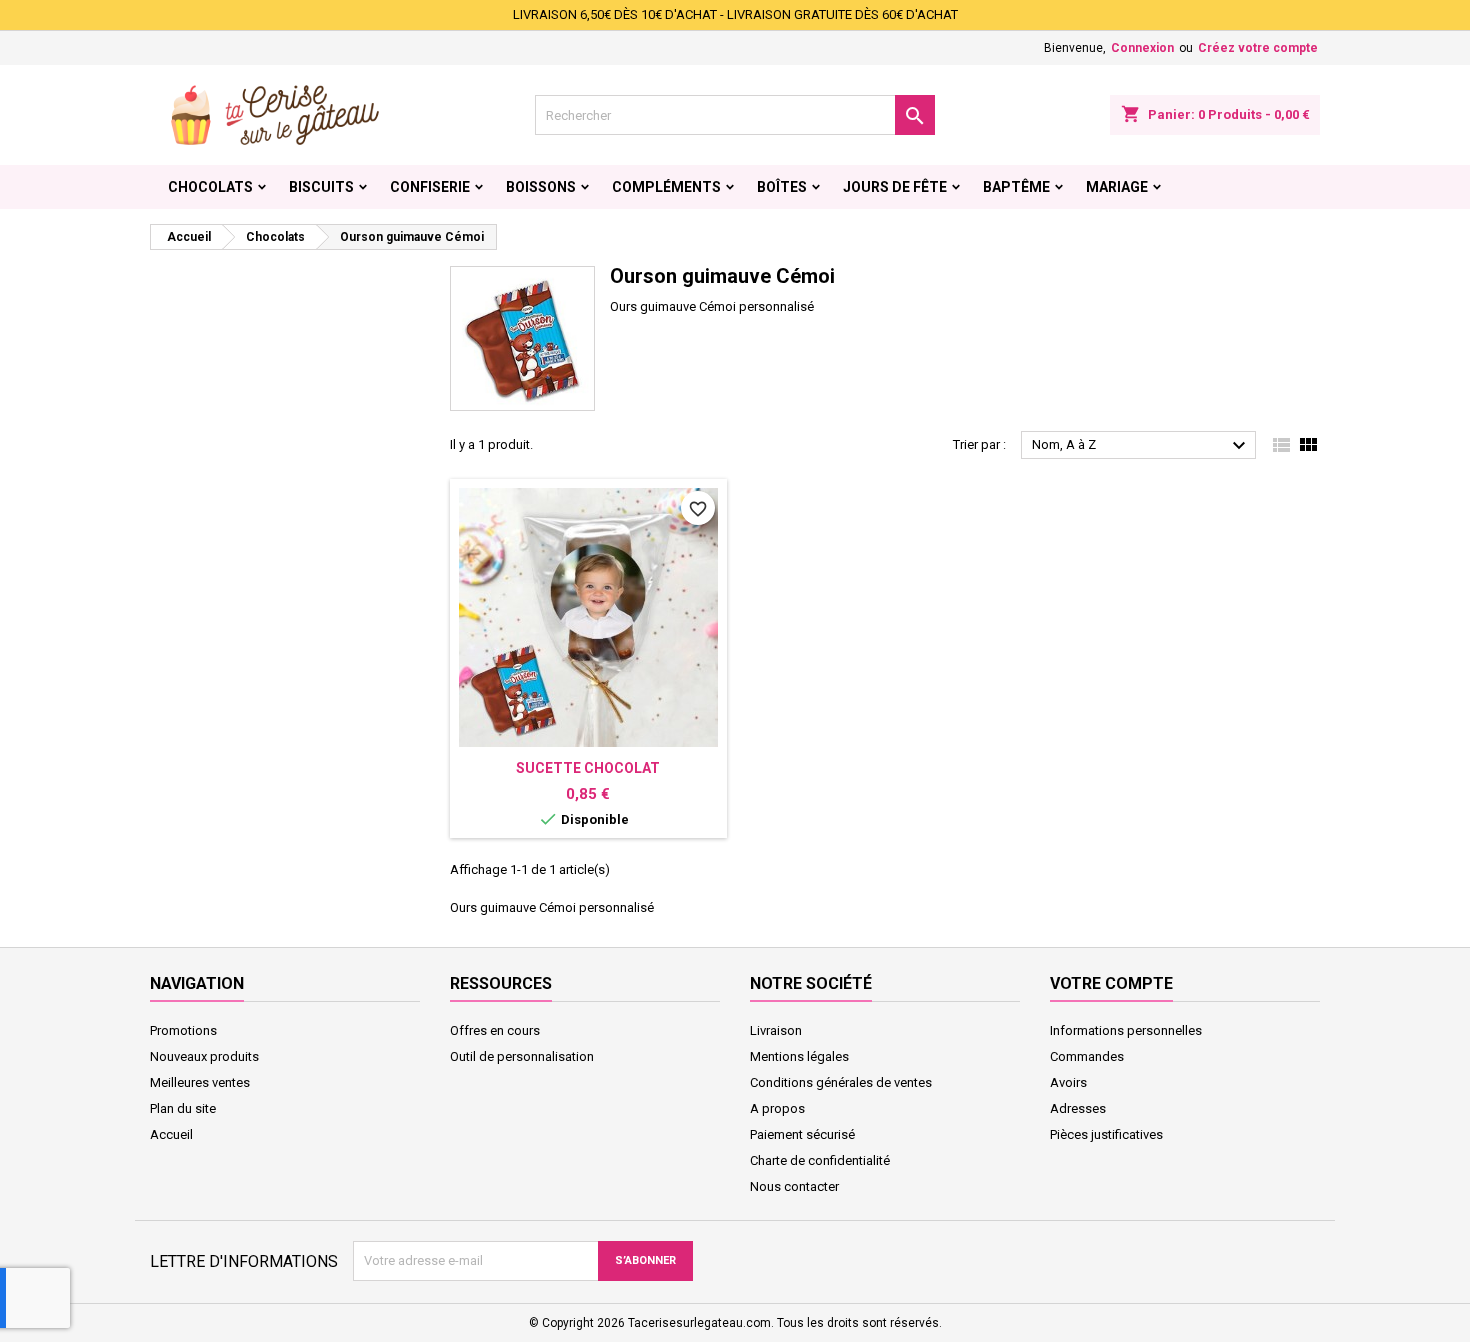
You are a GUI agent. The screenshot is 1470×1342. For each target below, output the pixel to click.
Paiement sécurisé (802, 1134)
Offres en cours (495, 1030)
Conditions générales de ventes (841, 1082)
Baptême (1016, 187)
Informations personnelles (1126, 1030)
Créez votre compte (1258, 48)
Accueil (171, 1134)
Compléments (666, 187)
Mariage (1117, 187)
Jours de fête (895, 187)
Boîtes (782, 187)
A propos (777, 1108)
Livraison (776, 1030)
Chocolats (210, 187)
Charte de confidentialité (820, 1160)
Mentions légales (799, 1056)
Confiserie (430, 187)
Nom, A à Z (1141, 446)
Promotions (183, 1030)
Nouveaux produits (204, 1056)
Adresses (1078, 1108)
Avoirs (1068, 1082)
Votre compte (1111, 983)
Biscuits (321, 187)
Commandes (1087, 1056)
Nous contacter (794, 1186)
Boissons (541, 187)
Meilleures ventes (200, 1082)
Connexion (1142, 48)
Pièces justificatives (1106, 1134)
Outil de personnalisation (522, 1056)
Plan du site (183, 1108)
